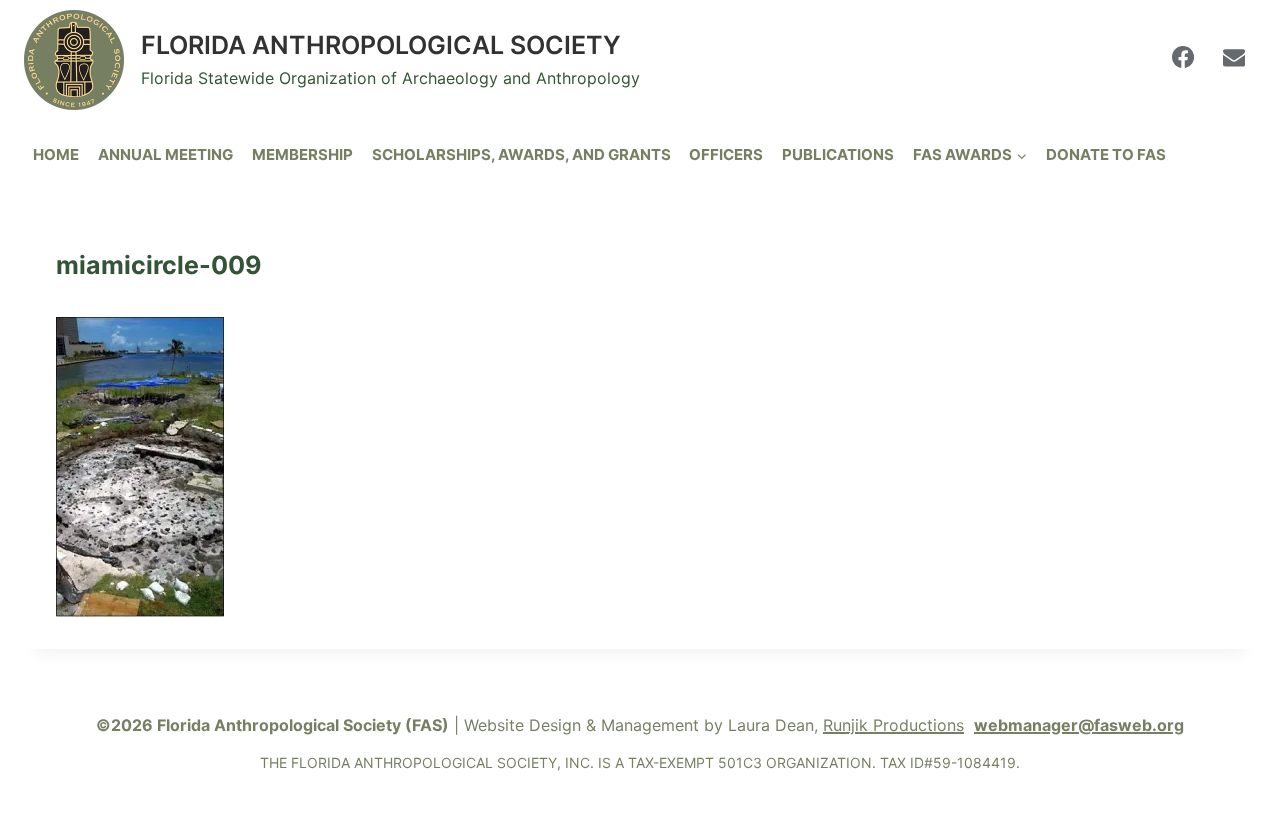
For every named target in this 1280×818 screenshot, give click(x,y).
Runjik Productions (893, 725)
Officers (726, 154)
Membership (302, 154)
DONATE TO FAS (1106, 154)
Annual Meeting (165, 154)
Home (56, 154)
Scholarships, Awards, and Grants (521, 154)
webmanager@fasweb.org (1079, 725)
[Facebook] (1183, 57)
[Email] (1234, 57)
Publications (838, 154)
